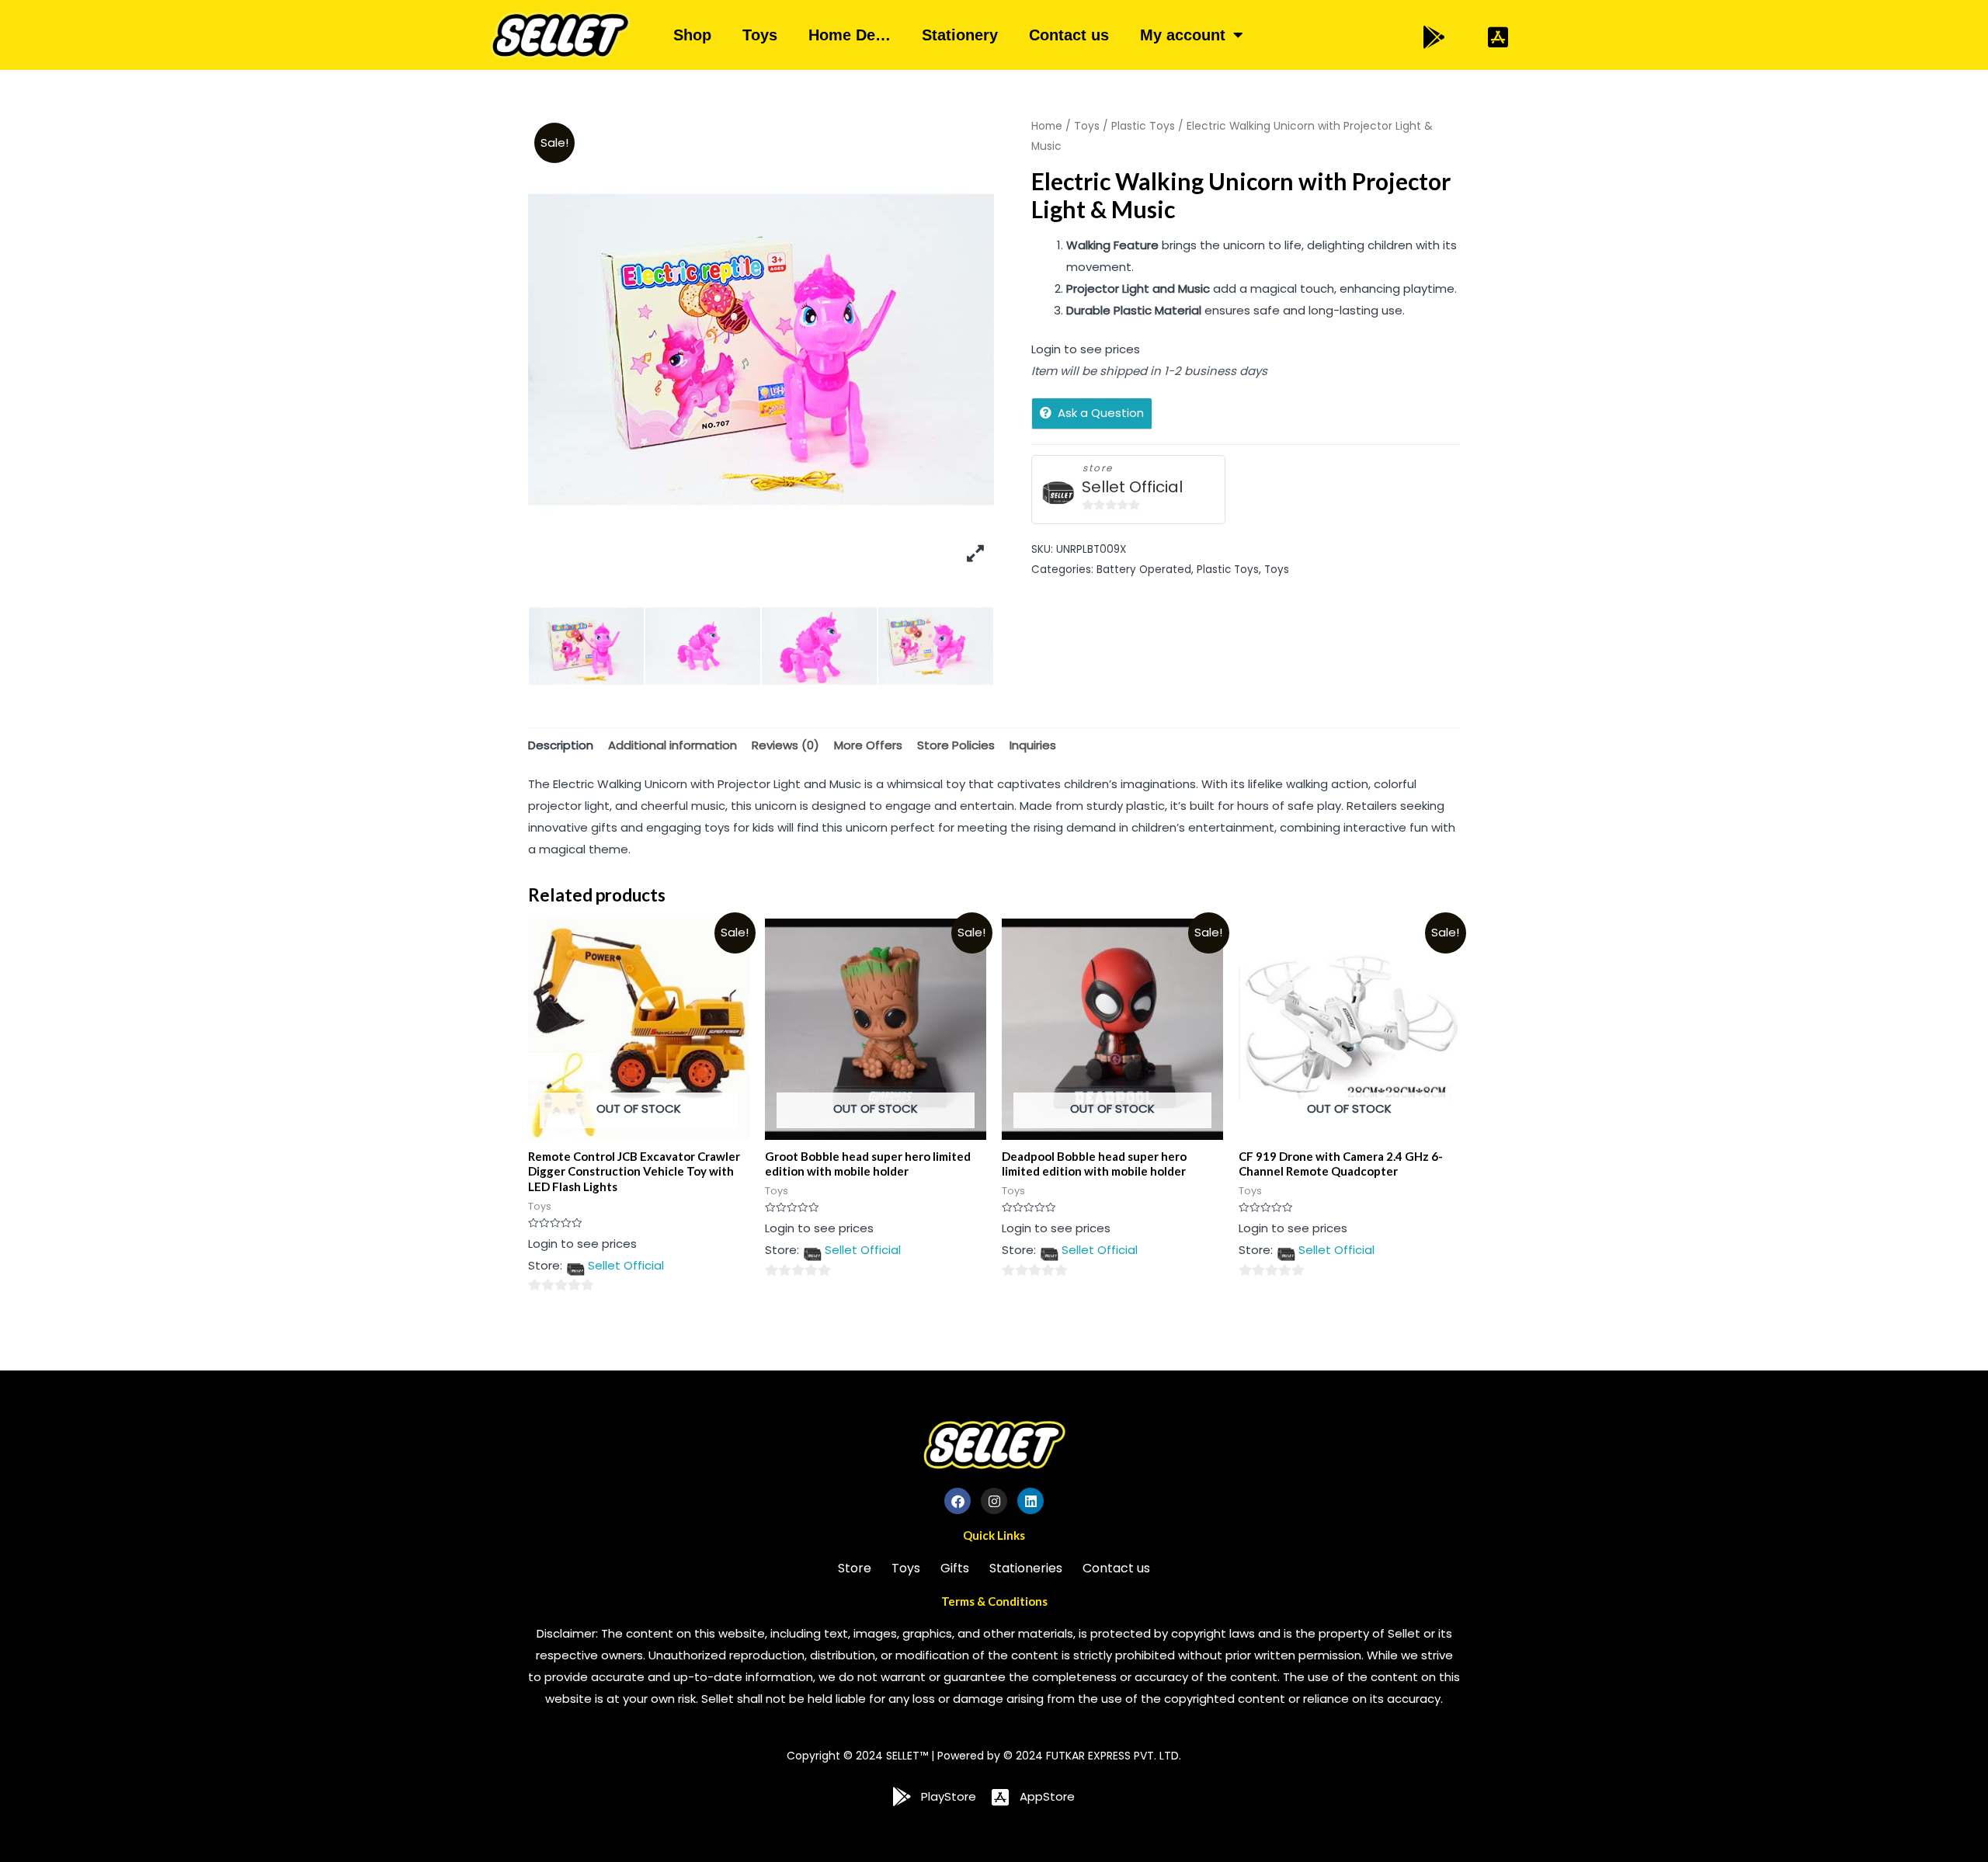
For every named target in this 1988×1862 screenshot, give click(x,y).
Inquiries (1033, 745)
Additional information (673, 745)
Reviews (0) (785, 745)
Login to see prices (1086, 349)
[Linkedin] (1030, 1501)
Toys (760, 35)
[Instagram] (994, 1501)
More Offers (868, 745)
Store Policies (956, 745)
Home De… (850, 35)
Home (1047, 126)
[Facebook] (958, 1501)
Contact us (1069, 35)
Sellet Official (1132, 487)
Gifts (955, 1568)
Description (561, 745)
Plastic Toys (1143, 126)
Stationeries (1026, 1568)
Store (855, 1568)
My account (1183, 35)
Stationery (960, 35)
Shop (692, 35)
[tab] (561, 745)
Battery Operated (1144, 570)
